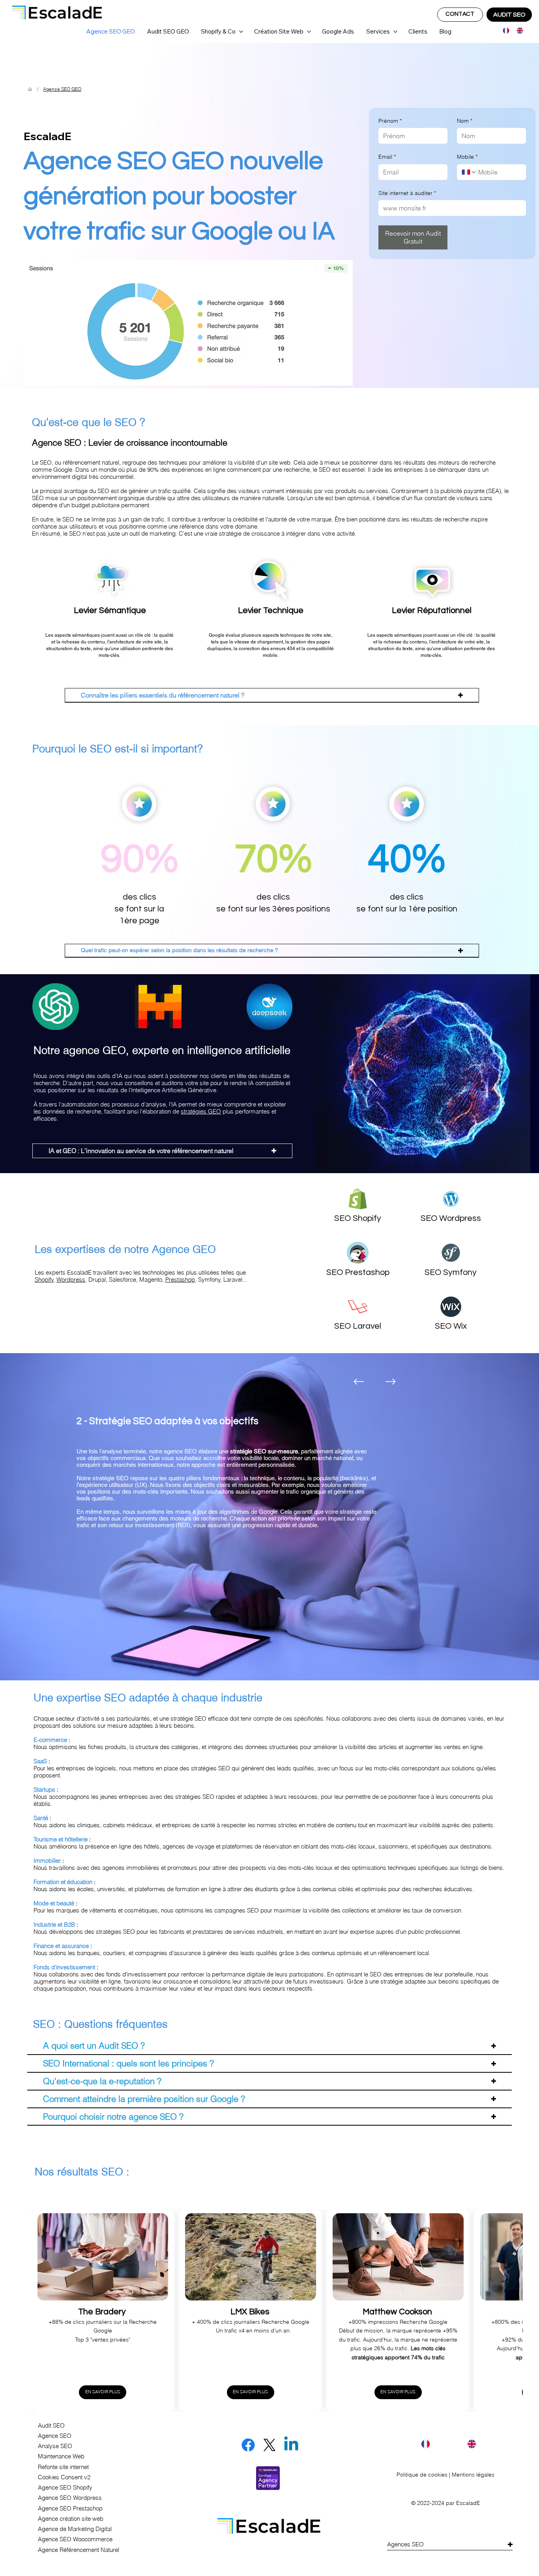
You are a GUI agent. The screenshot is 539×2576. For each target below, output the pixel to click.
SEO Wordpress (451, 1218)
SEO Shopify (358, 1218)
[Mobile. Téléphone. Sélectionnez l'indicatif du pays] (469, 172)
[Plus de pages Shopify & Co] (241, 32)
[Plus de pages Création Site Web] (309, 32)
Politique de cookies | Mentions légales (445, 2475)
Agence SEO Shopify (65, 2488)
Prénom (390, 121)
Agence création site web (71, 2519)
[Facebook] (248, 2445)
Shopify (44, 1280)
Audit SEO (51, 2426)
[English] (517, 31)
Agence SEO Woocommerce (75, 2539)
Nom (465, 121)
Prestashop (180, 1280)
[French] (504, 31)
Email (387, 157)
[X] (269, 2445)
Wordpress (71, 1280)
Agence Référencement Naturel (79, 2550)
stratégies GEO (201, 1112)
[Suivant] (391, 1382)
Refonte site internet (63, 2467)
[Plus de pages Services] (395, 32)
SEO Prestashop (358, 1272)
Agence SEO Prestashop (70, 2509)
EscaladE (468, 2503)
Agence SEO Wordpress (70, 2498)
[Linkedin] (291, 2445)
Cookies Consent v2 (64, 2477)
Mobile (467, 157)
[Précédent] (359, 1382)
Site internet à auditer (407, 193)
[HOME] (30, 89)
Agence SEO (55, 2436)
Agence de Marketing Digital (75, 2529)
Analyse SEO (55, 2446)
